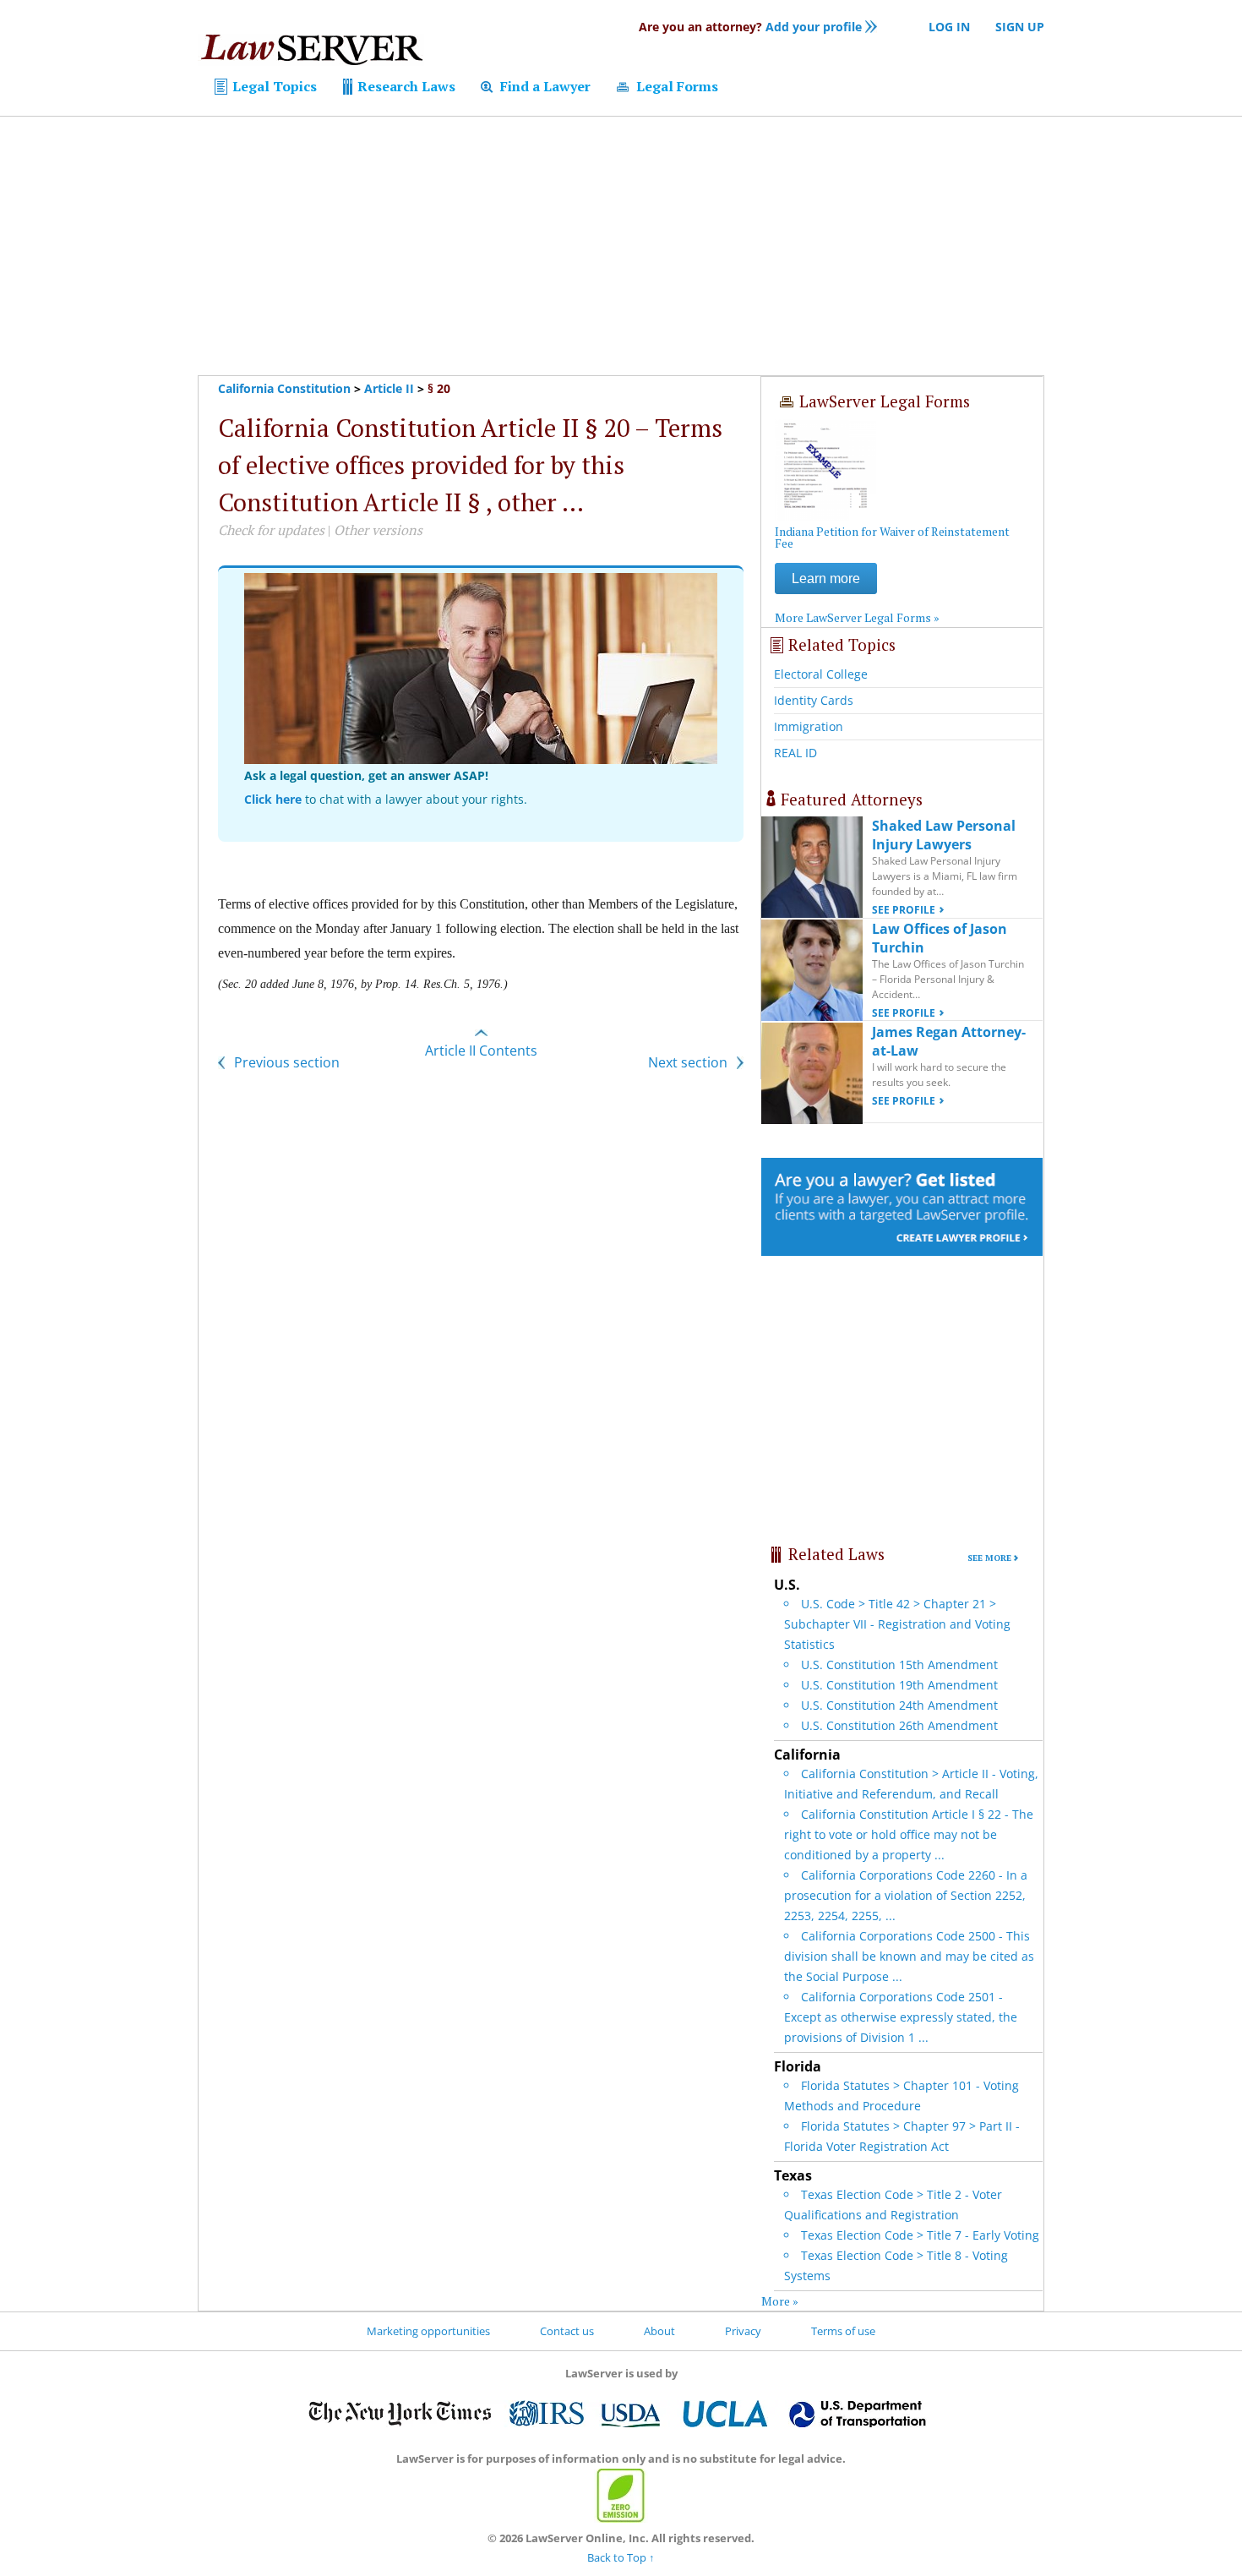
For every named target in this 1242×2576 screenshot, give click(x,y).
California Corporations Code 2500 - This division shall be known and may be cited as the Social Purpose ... (909, 1956)
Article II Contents (481, 1051)
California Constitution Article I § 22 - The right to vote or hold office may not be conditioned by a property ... (909, 1834)
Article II (389, 388)
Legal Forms (675, 86)
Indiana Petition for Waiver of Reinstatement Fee (892, 537)
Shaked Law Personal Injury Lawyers (944, 835)
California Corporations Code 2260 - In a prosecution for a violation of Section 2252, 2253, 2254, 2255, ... (906, 1895)
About (659, 2331)
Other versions (378, 530)
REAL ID (795, 753)
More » (780, 2301)
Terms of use (843, 2331)
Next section (689, 1062)
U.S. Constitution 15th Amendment (899, 1665)
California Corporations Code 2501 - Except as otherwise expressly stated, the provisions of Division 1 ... (901, 2017)
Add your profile (750, 27)
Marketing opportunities (428, 2331)
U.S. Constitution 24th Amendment (899, 1705)
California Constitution (284, 388)
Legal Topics (273, 86)
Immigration (809, 726)
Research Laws (405, 86)
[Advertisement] (621, 246)
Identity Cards (814, 700)
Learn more (826, 579)
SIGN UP (1020, 27)
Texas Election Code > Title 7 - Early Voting (920, 2235)
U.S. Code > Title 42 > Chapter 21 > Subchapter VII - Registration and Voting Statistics (897, 1624)
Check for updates (271, 530)
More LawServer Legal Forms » (857, 617)
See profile (904, 910)
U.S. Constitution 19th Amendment (899, 1685)
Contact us (567, 2331)
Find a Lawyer (544, 86)
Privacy (743, 2331)
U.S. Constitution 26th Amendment (899, 1725)
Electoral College (821, 674)
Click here (273, 799)
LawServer (311, 54)
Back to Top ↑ (621, 2557)
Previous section (285, 1062)
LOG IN (949, 27)
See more (989, 1558)
